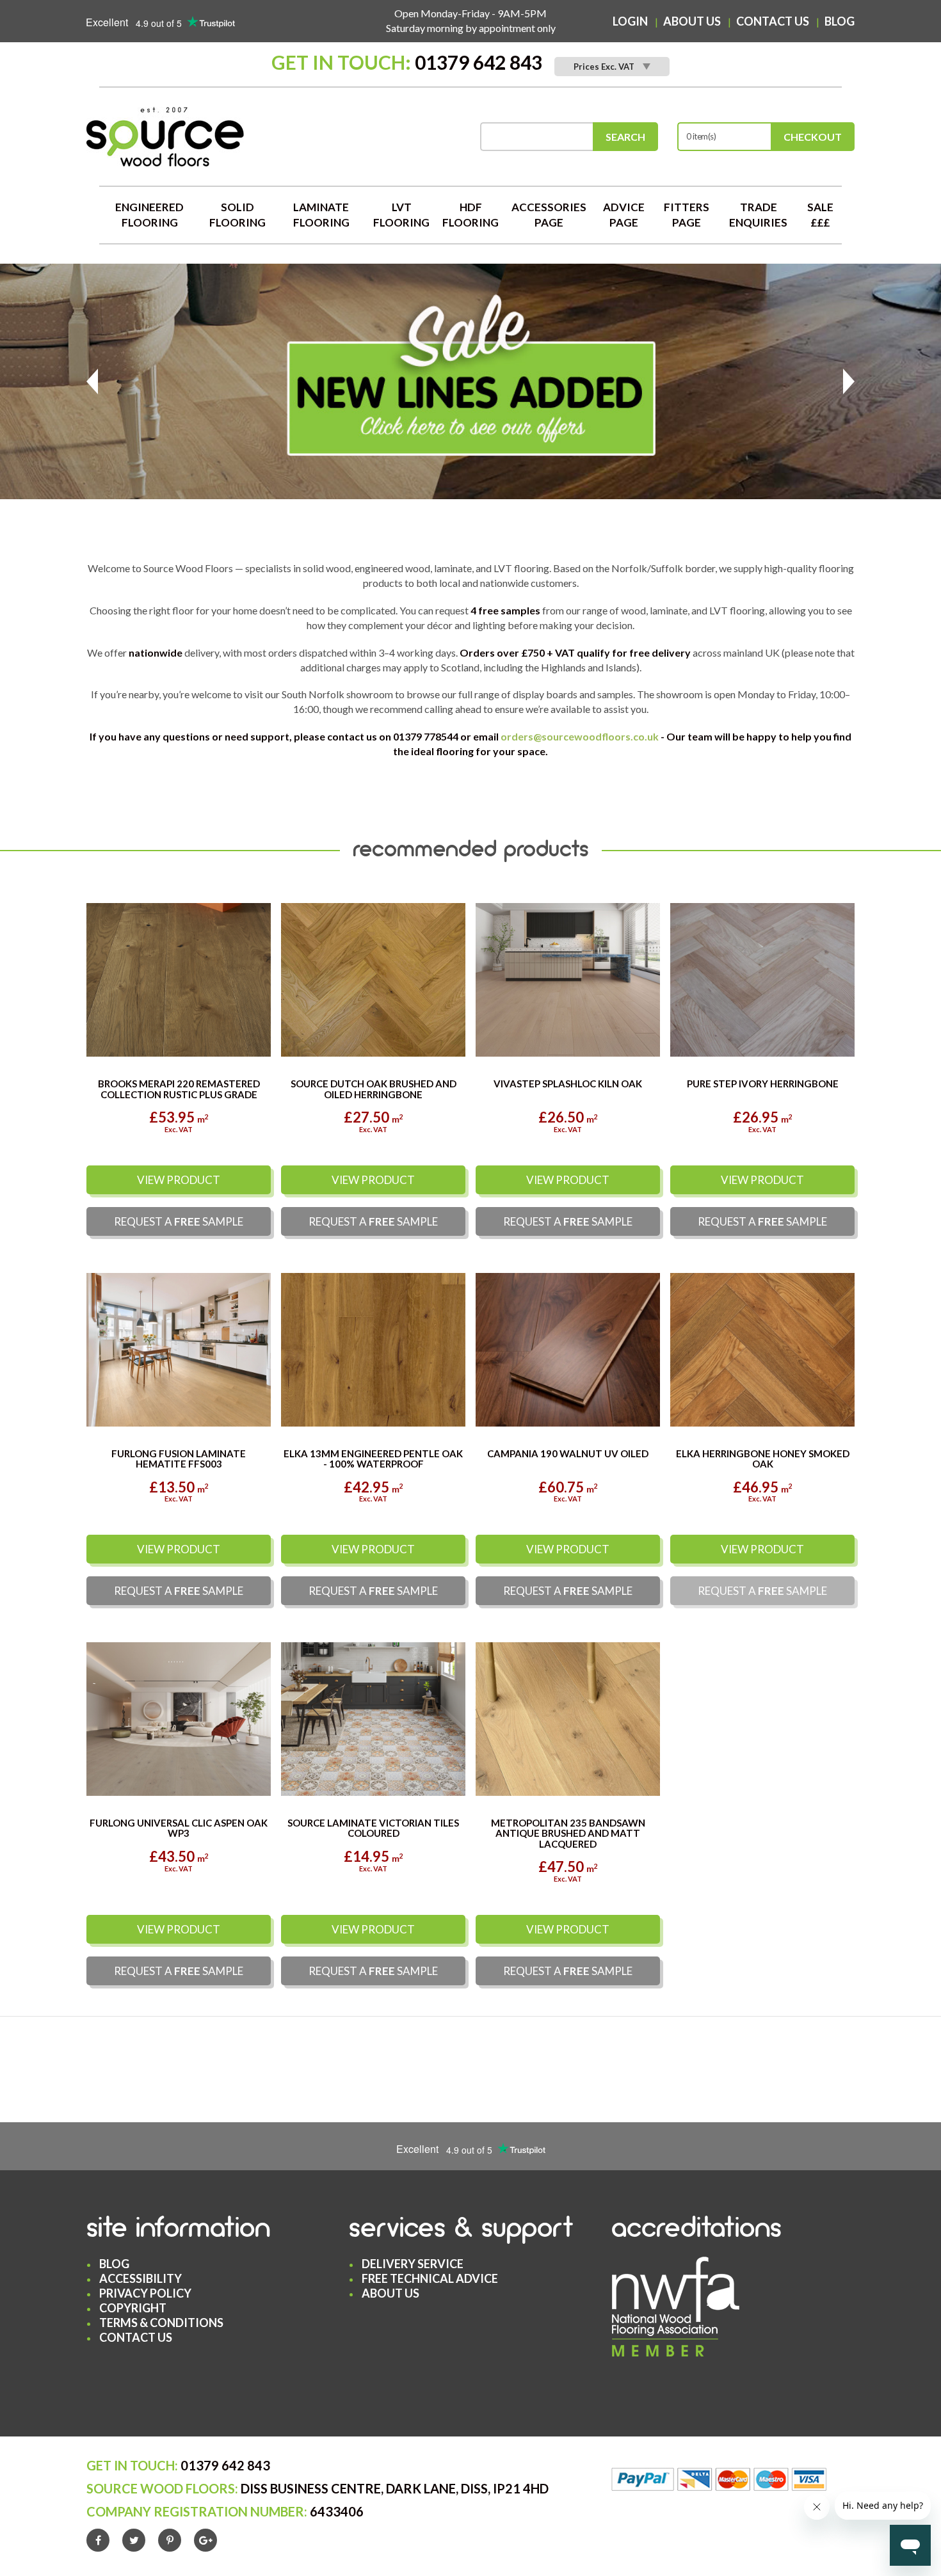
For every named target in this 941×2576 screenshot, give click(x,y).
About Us (692, 21)
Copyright (133, 2308)
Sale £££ (820, 215)
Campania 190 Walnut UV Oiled (568, 1454)
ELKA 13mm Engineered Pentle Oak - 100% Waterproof (373, 1460)
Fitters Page (687, 215)
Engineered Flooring (149, 215)
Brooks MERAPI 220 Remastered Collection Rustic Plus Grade (179, 1090)
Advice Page (624, 215)
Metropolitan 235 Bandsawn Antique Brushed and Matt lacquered (568, 1834)
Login (630, 21)
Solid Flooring (237, 215)
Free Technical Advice (430, 2279)
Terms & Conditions (161, 2323)
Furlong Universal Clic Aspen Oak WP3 (179, 1829)
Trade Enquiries (758, 215)
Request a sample (179, 1222)
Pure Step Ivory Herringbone (763, 1084)
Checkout (813, 137)
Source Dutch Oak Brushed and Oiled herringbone (374, 1090)
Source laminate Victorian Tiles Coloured (373, 1829)
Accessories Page (549, 215)
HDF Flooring (470, 215)
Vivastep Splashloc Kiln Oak (568, 1084)
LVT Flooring (401, 215)
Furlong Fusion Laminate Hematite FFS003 (179, 1460)
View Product (179, 1180)
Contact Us (773, 21)
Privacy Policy (145, 2294)
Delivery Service (413, 2264)
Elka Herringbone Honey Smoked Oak (763, 1460)
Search (625, 137)
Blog (840, 21)
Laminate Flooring (321, 215)
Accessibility (141, 2279)
